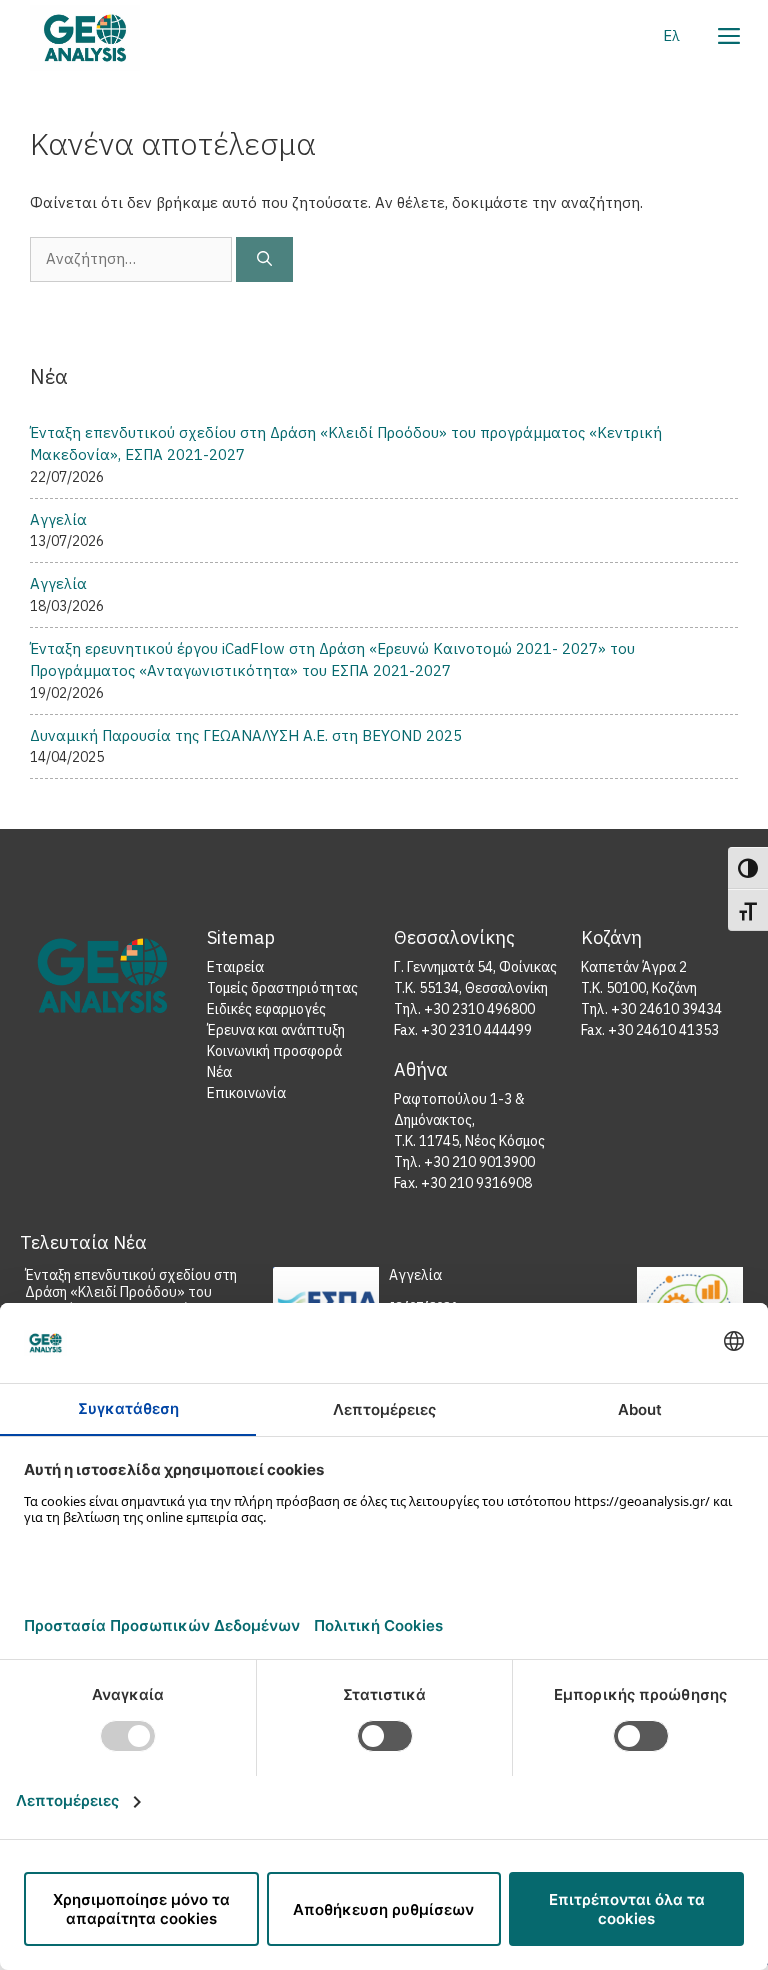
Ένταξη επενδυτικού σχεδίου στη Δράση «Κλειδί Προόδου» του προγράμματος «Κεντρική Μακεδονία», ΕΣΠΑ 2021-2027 (131, 1300)
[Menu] (728, 33)
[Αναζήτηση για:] (133, 258)
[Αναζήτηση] (264, 259)
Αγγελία (58, 519)
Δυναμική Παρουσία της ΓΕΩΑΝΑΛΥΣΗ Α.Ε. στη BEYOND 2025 (246, 735)
